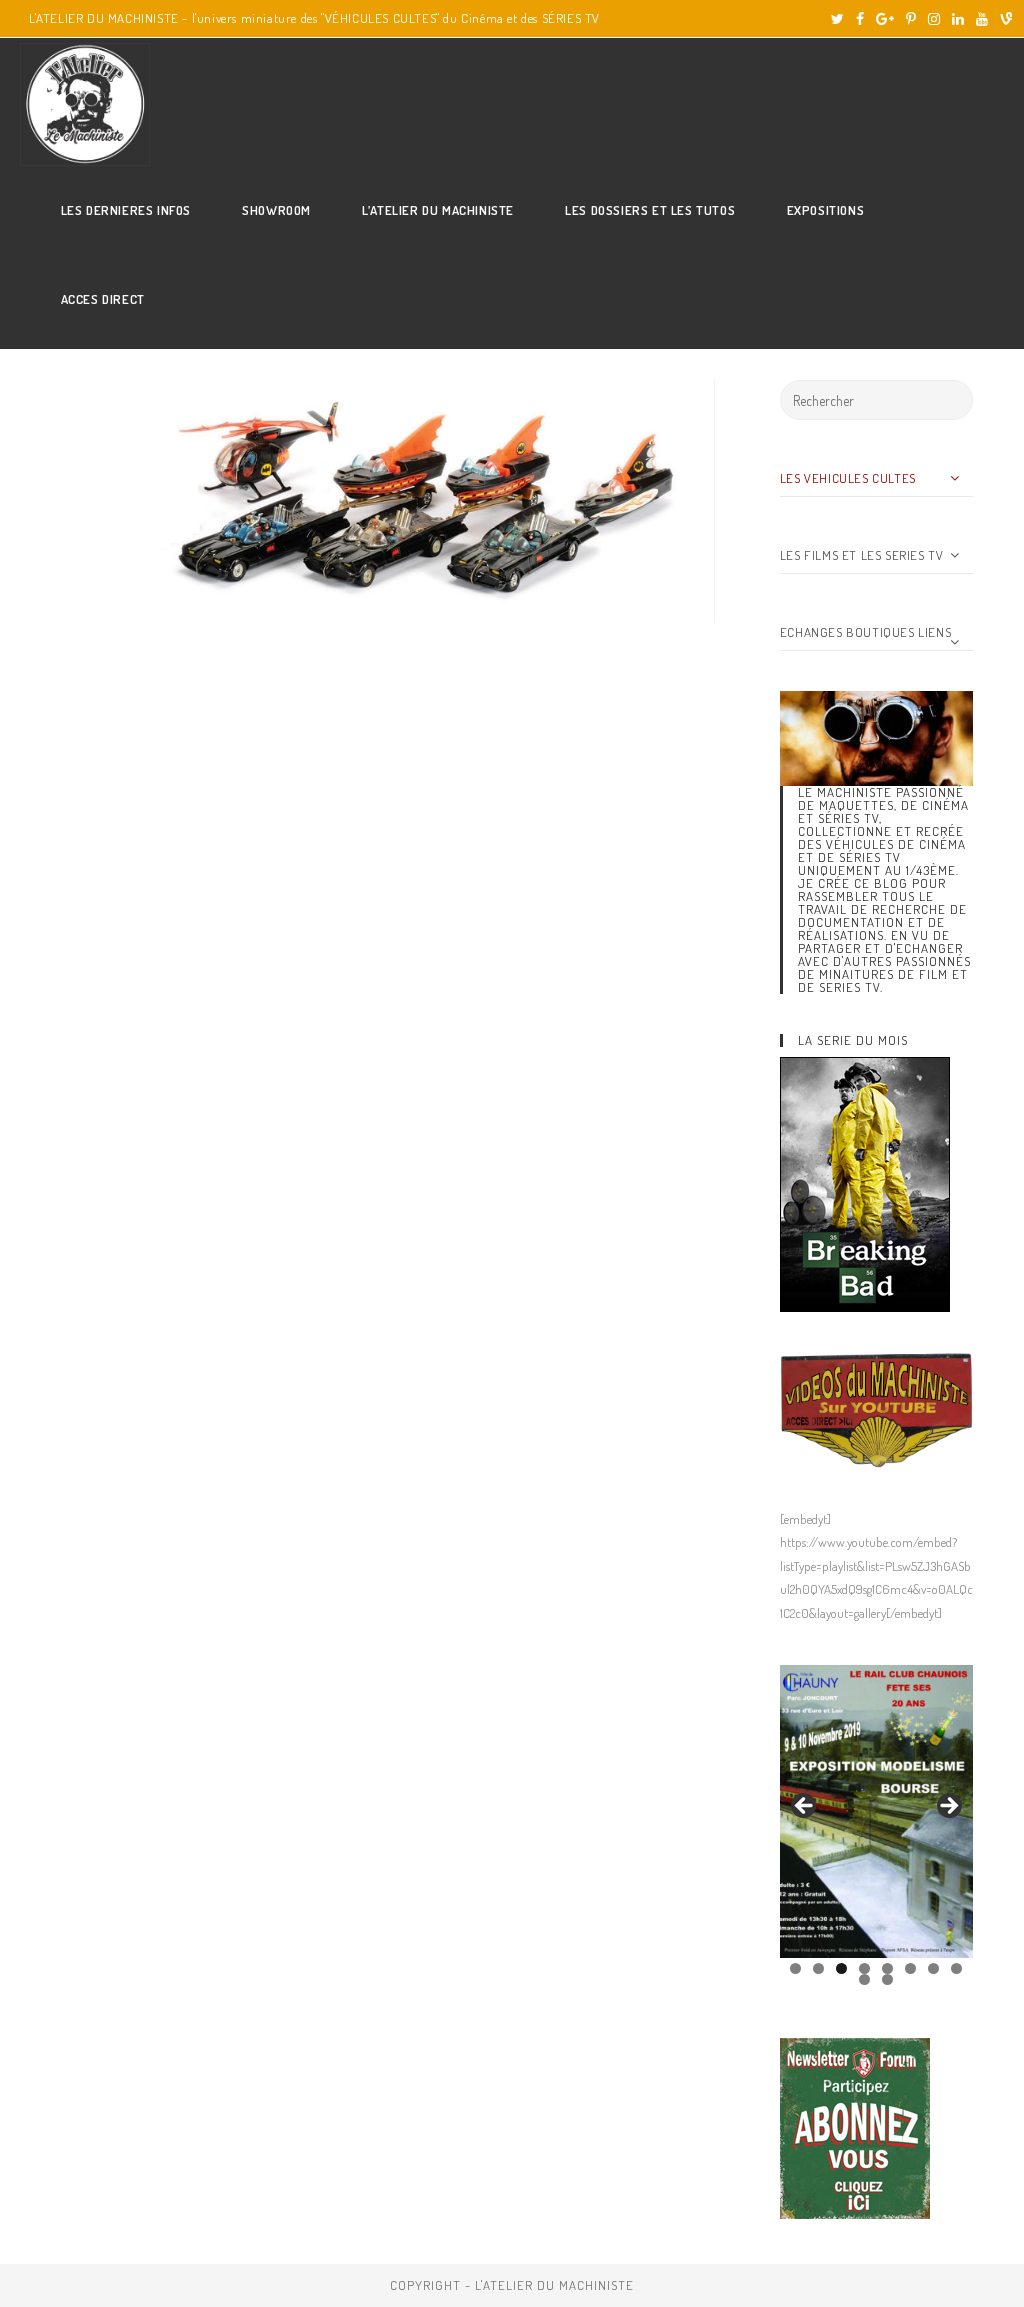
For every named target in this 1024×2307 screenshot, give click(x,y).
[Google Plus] (885, 19)
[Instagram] (934, 19)
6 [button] (910, 1968)
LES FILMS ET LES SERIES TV (862, 555)
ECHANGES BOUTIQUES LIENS (865, 632)
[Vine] (1003, 19)
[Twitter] (837, 19)
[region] (876, 1811)
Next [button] (948, 1807)
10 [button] (887, 1979)
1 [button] (795, 1968)
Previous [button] (805, 1807)
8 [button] (956, 1968)
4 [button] (864, 1968)
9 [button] (864, 1979)
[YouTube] (982, 19)
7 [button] (933, 1968)
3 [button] (841, 1968)
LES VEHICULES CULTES (848, 478)
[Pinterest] (911, 19)
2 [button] (818, 1968)
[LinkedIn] (958, 19)
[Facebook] (860, 19)
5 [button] (887, 1968)
